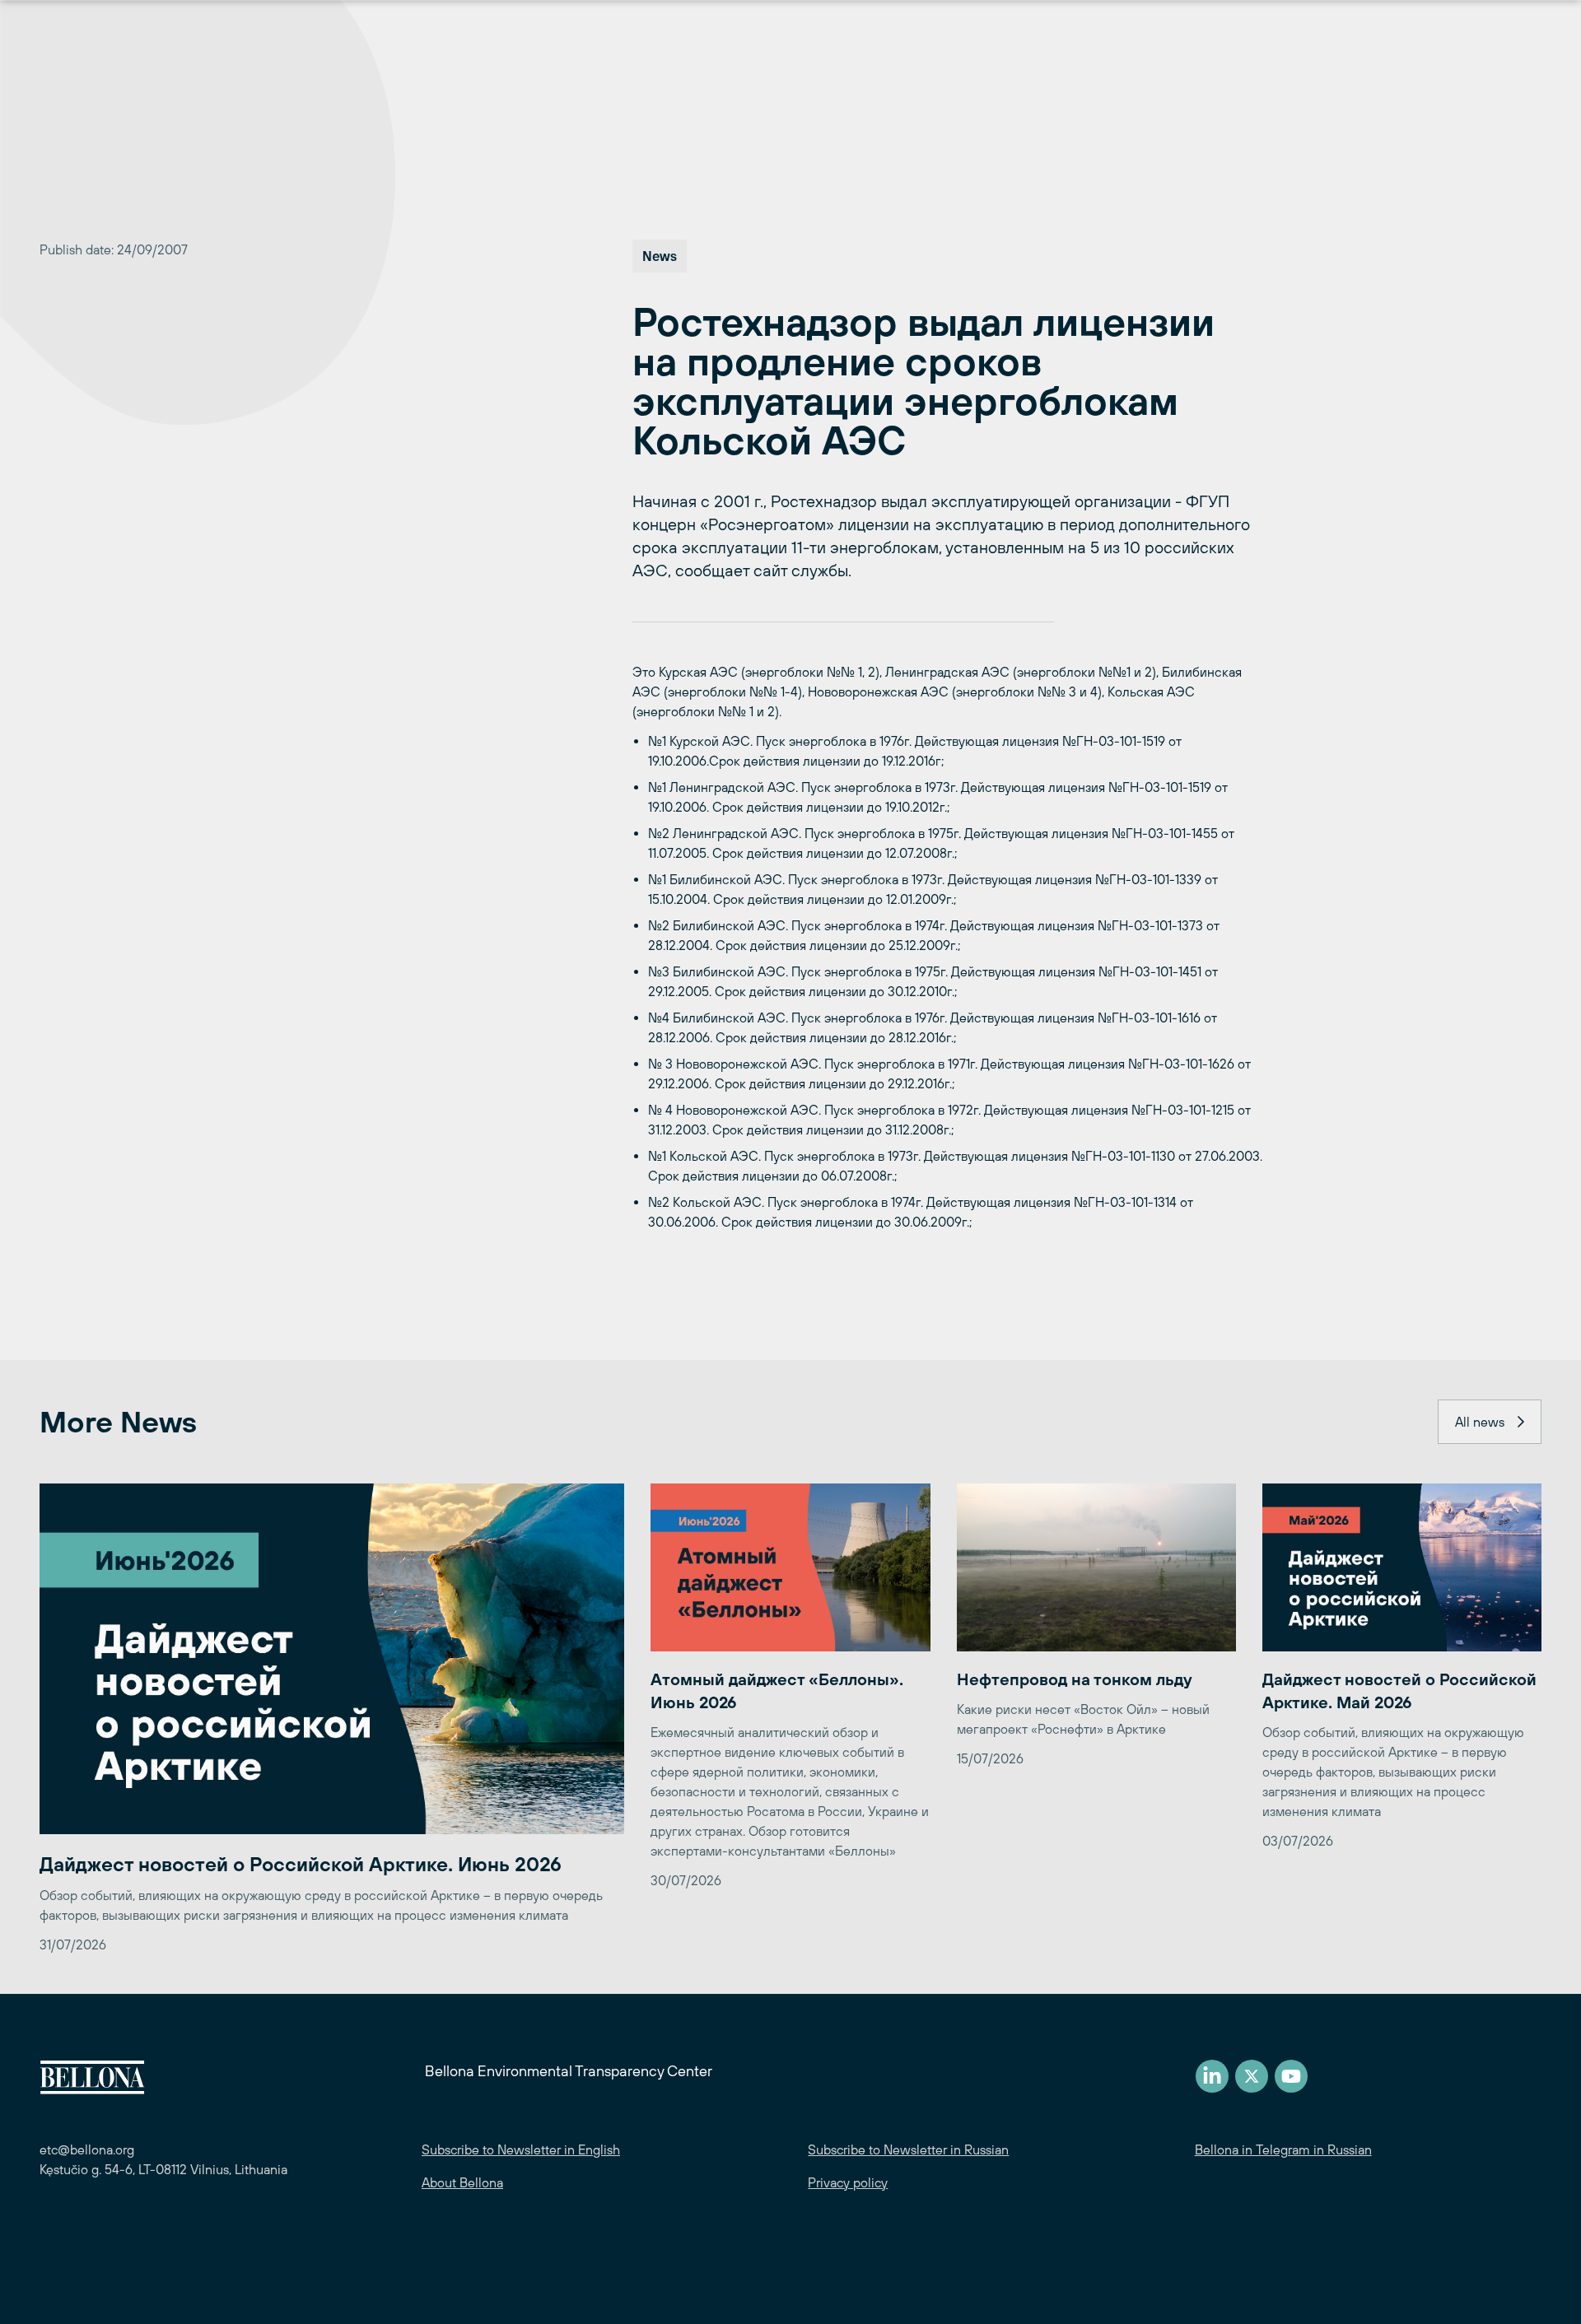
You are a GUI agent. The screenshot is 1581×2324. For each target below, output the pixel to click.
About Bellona (462, 2182)
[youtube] (1291, 2076)
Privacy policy (848, 2182)
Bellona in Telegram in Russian (1283, 2149)
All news (1480, 1422)
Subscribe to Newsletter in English (521, 2149)
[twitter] (1252, 2076)
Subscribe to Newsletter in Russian (908, 2149)
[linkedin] (1212, 2076)
